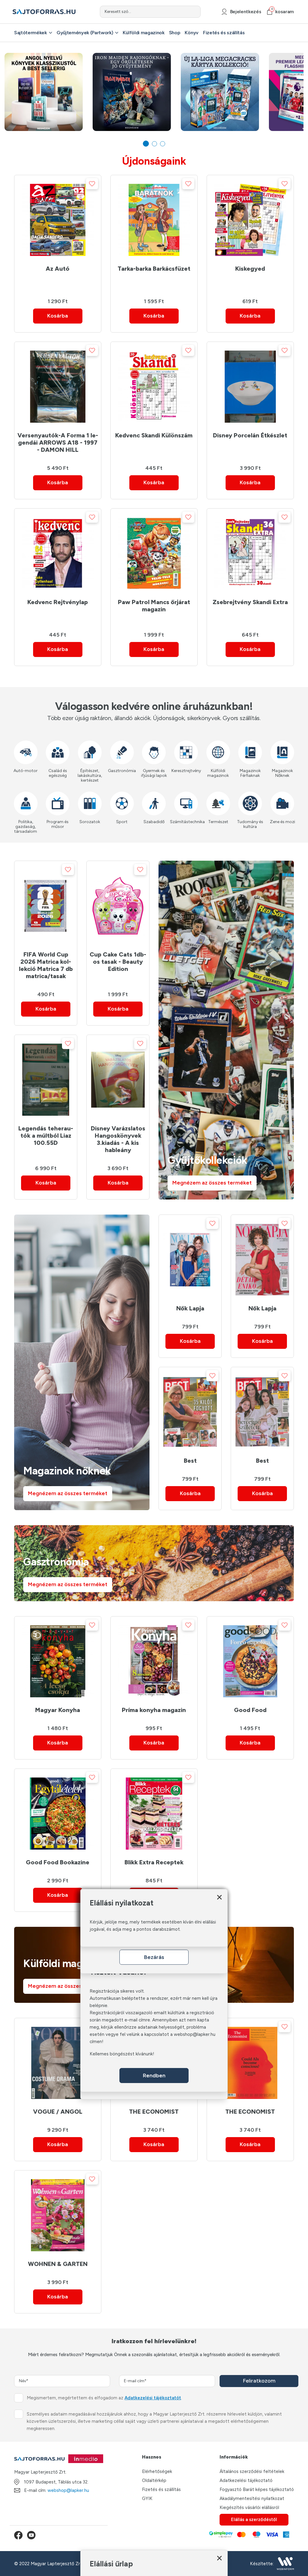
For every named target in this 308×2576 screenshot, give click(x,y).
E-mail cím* (135, 2381)
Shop (175, 33)
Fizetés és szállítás (224, 33)
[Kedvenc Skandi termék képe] (154, 387)
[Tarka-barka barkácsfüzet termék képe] (154, 220)
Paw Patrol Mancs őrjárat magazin (154, 606)
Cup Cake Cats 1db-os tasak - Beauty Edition (118, 962)
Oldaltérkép (154, 2480)
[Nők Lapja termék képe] (190, 1260)
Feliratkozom (259, 2381)
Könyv (191, 33)
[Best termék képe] (190, 1412)
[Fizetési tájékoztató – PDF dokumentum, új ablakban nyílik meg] (249, 2535)
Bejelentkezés (246, 12)
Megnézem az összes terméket (212, 1183)
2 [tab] (154, 144)
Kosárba (58, 316)
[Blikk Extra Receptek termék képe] (154, 1814)
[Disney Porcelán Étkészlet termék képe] (250, 387)
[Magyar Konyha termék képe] (58, 1661)
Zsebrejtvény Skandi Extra (250, 602)
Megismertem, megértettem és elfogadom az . (104, 2398)
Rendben (154, 2076)
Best (190, 1461)
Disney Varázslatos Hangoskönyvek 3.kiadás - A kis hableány (118, 1139)
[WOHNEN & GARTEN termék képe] (58, 2215)
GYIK (147, 2498)
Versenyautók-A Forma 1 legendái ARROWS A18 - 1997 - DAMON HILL (58, 443)
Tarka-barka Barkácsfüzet (154, 269)
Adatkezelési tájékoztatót (153, 2398)
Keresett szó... (118, 12)
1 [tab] (146, 144)
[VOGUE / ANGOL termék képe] (58, 2063)
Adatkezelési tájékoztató (246, 2480)
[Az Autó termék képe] (58, 220)
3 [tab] (163, 144)
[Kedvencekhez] (92, 184)
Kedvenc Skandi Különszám (154, 435)
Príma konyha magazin (154, 1710)
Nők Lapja (190, 1308)
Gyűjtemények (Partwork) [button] (85, 33)
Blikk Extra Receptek (154, 1862)
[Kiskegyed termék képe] (250, 220)
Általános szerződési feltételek (252, 2471)
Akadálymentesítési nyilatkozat (252, 2498)
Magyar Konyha (58, 1710)
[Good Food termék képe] (250, 1661)
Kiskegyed (250, 269)
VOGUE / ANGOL (58, 2112)
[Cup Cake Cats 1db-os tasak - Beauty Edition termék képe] (118, 906)
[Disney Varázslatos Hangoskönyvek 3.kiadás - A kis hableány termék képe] (118, 1080)
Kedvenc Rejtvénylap (58, 602)
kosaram (282, 12)
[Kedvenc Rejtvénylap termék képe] (58, 553)
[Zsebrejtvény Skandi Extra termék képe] (250, 553)
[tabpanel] (44, 92)
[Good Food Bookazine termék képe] (58, 1814)
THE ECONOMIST (154, 2112)
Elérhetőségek (157, 2471)
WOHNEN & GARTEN (58, 2264)
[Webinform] (285, 2564)
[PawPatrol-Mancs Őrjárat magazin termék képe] (154, 553)
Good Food (250, 1710)
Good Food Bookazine (58, 1862)
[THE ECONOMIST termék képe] (250, 2063)
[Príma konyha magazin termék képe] (154, 1661)
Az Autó (58, 269)
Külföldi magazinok (143, 33)
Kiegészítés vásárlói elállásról (249, 2508)
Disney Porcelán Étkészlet (250, 435)
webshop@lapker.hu (68, 2490)
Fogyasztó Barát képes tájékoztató (257, 2489)
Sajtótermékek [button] (31, 33)
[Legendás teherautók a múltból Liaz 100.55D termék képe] (46, 1080)
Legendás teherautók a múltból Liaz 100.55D (46, 1136)
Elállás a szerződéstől (254, 2520)
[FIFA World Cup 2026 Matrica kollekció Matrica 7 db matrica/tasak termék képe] (46, 906)
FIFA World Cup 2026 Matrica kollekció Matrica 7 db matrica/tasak (46, 965)
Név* (24, 2381)
